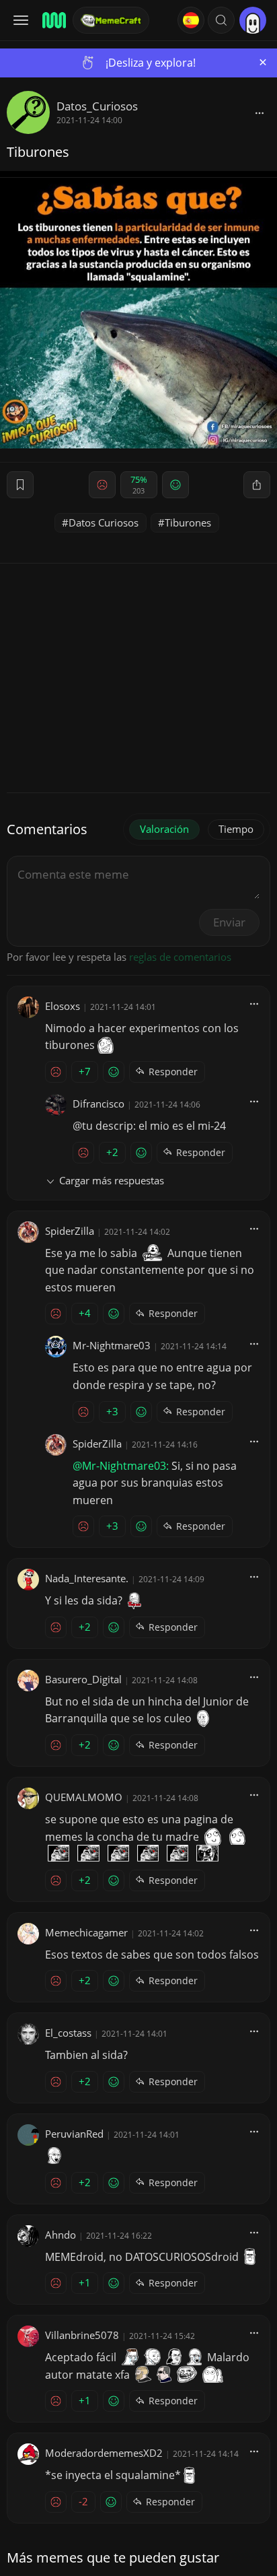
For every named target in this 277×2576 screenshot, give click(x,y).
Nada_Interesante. (87, 1578)
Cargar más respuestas (112, 1180)
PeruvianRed (74, 2134)
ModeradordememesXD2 (104, 2453)
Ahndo (61, 2235)
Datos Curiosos (104, 522)
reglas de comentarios (180, 957)
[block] (260, 112)
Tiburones (188, 522)
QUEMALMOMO (84, 1797)
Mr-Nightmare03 (112, 1345)
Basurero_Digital (83, 1679)
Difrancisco (98, 1104)
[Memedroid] (53, 20)
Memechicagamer (86, 1932)
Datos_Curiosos (97, 106)
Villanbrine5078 (82, 2335)
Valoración (164, 829)
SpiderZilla (70, 1231)
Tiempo (236, 829)
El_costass (68, 2033)
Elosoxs (63, 1006)
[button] (221, 20)
